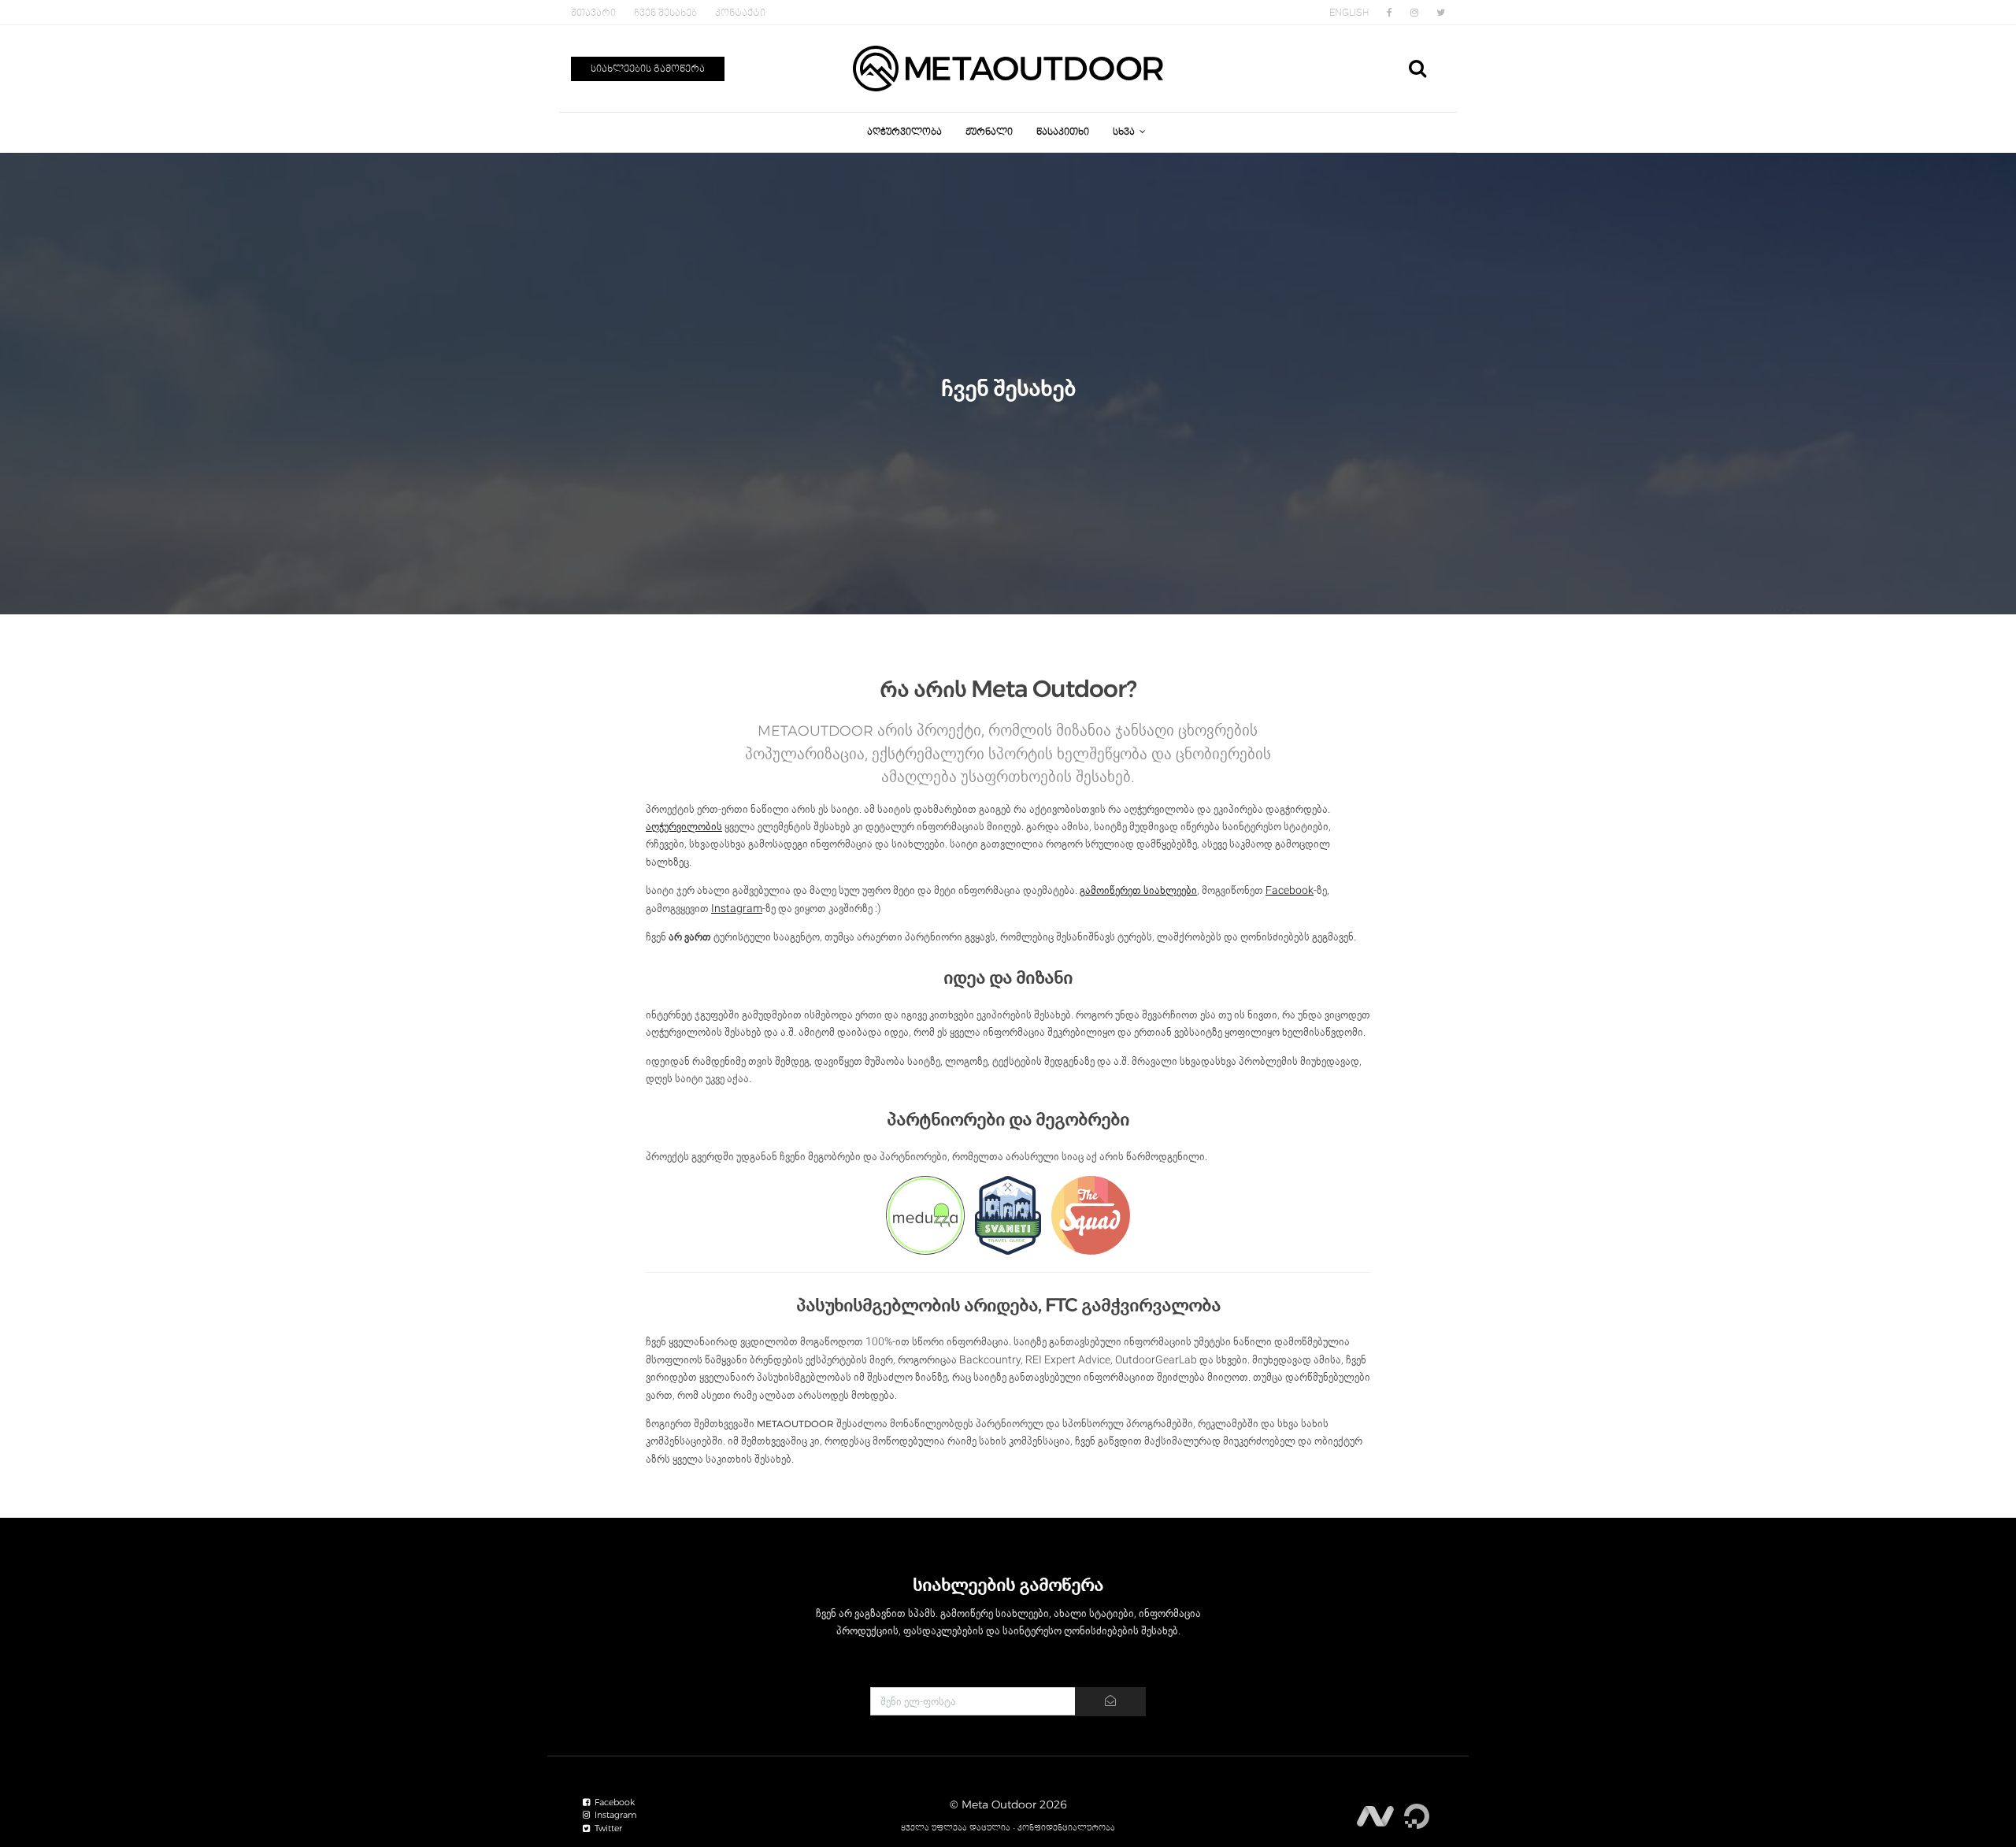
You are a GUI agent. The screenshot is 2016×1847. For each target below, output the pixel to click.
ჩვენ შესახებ (665, 13)
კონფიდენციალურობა (1066, 1828)
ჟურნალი (989, 132)
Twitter (607, 1828)
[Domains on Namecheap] (1377, 1811)
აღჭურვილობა (904, 132)
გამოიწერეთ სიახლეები (1138, 890)
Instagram (737, 908)
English (1349, 13)
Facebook (1290, 890)
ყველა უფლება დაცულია (956, 1828)
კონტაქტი (740, 13)
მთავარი (593, 13)
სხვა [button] (1125, 132)
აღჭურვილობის (684, 826)
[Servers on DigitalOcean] (1417, 1811)
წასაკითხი (1063, 132)
